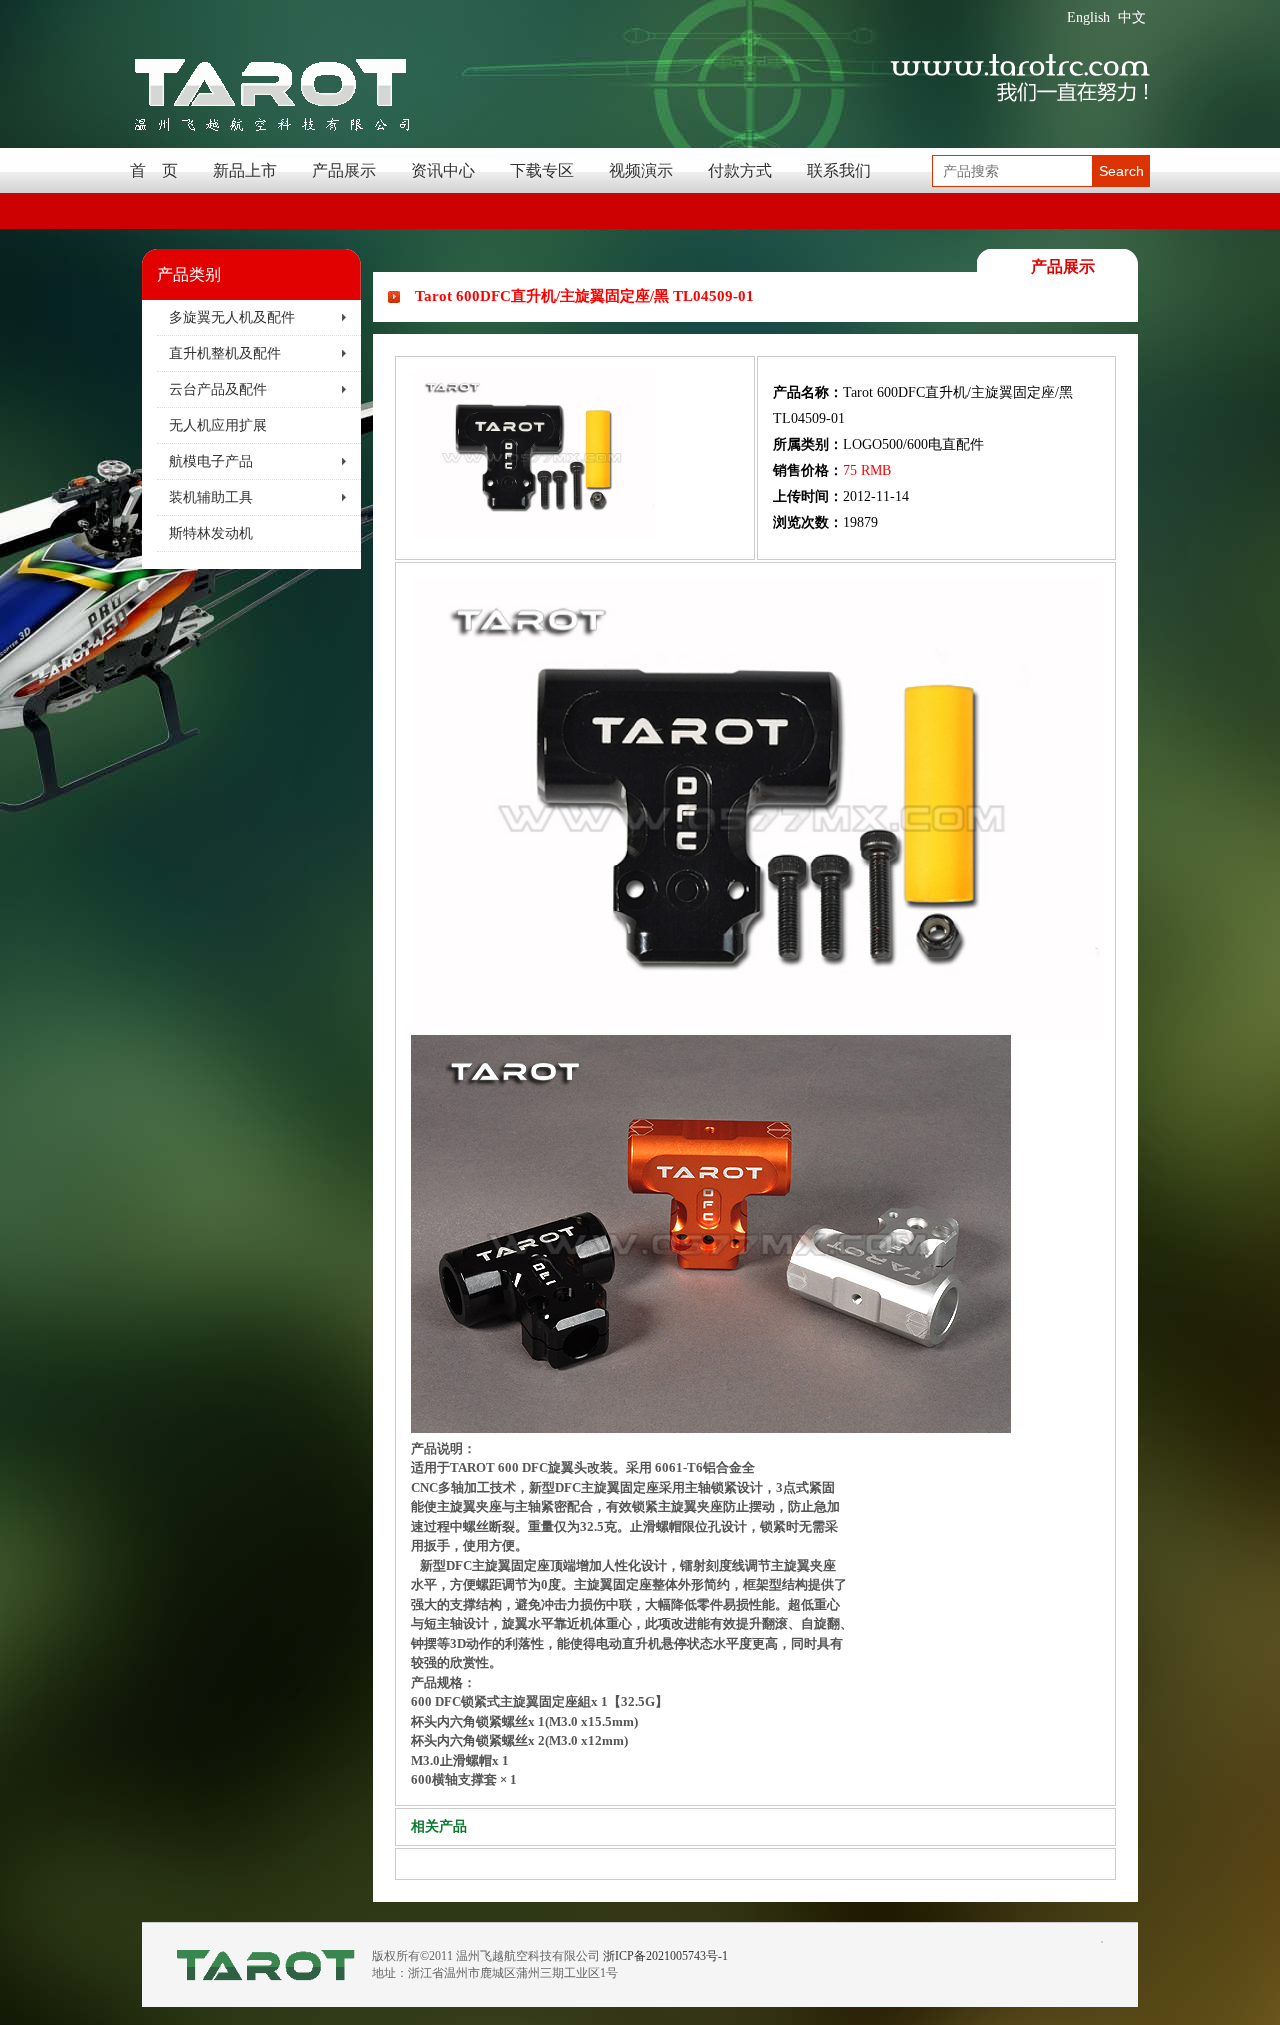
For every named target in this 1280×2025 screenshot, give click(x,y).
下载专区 (542, 170)
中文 (1132, 17)
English (1088, 17)
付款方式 (740, 170)
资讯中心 (443, 170)
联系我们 (839, 170)
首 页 (154, 170)
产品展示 (344, 170)
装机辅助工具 (211, 497)
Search (1121, 171)
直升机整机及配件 (225, 353)
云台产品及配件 (218, 389)
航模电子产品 (211, 461)
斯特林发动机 (211, 533)
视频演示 (641, 170)
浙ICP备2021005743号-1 (665, 1956)
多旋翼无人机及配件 (232, 317)
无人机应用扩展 (218, 425)
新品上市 (245, 170)
